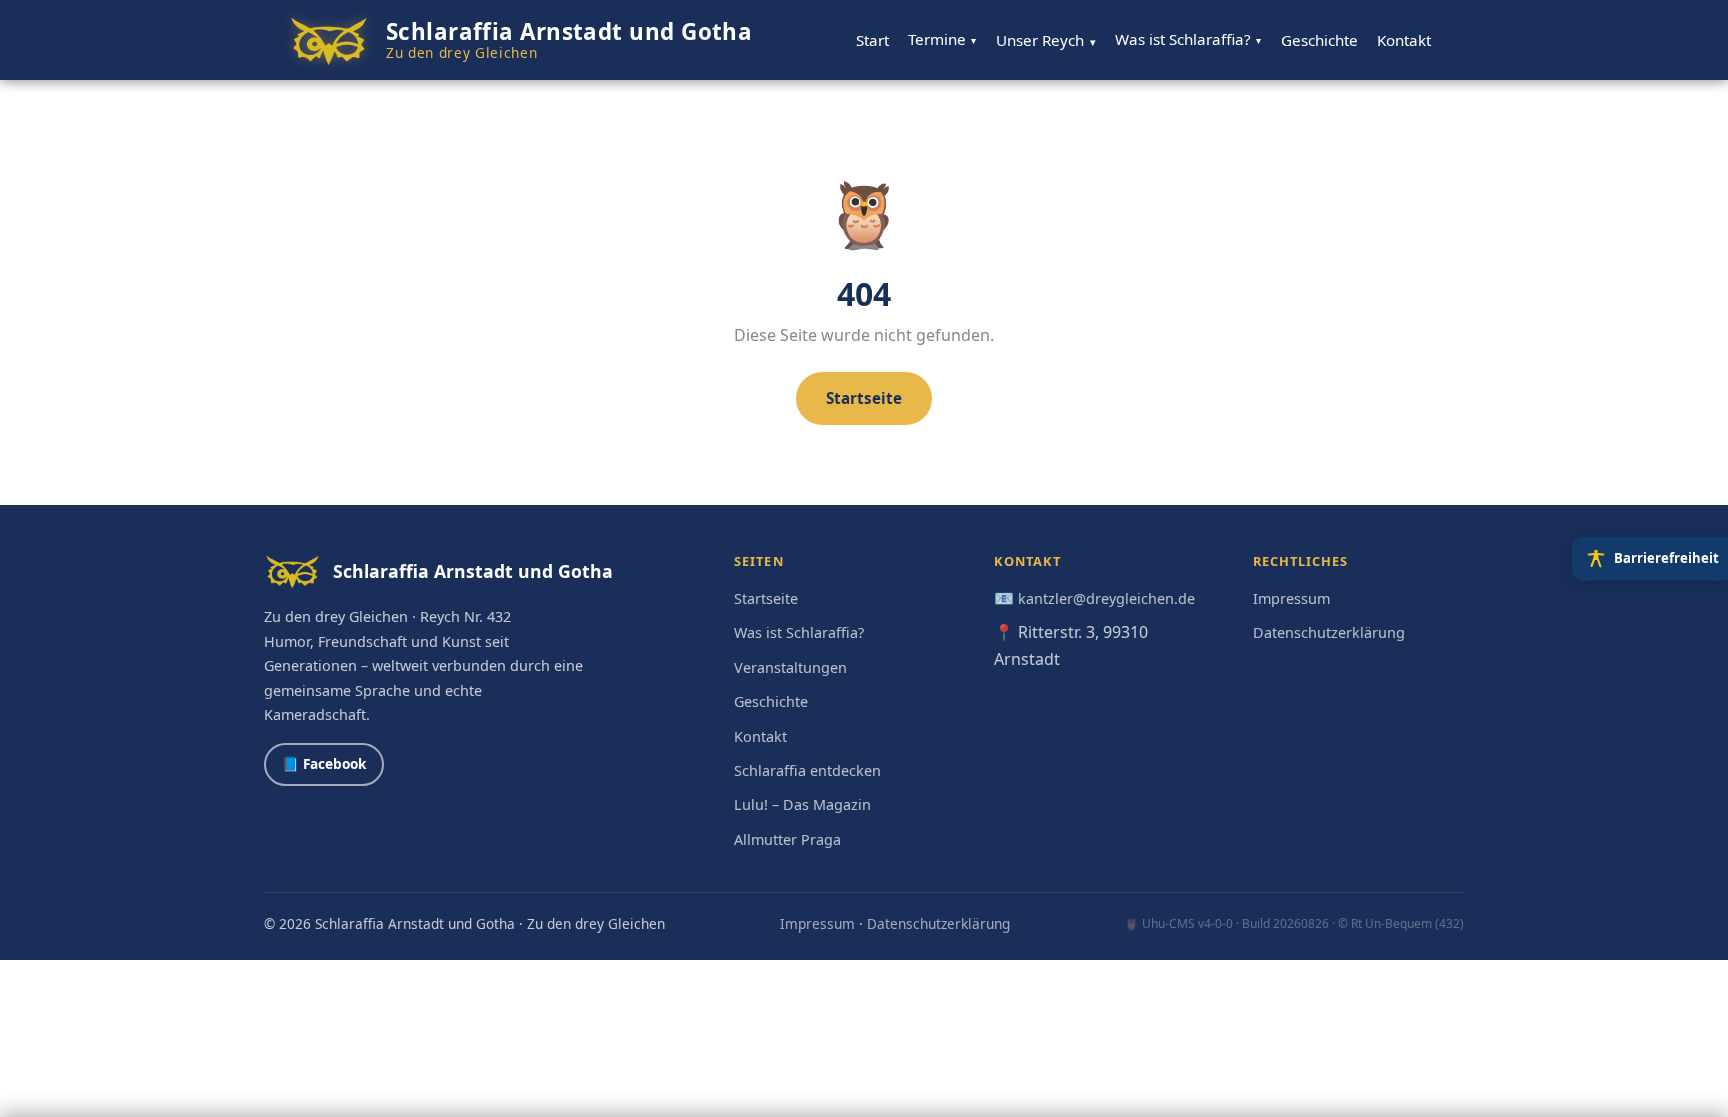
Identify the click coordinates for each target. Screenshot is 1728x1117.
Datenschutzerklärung (1329, 632)
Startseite (864, 398)
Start (872, 40)
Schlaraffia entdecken (807, 770)
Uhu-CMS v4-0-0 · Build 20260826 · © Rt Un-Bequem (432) (1303, 923)
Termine (942, 39)
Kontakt (1404, 40)
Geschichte (1319, 40)
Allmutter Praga (787, 839)
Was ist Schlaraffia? (1188, 39)
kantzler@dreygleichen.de (1106, 598)
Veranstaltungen (790, 667)
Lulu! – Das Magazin (802, 804)
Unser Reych (1046, 40)
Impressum (1291, 598)
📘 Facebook (324, 763)
